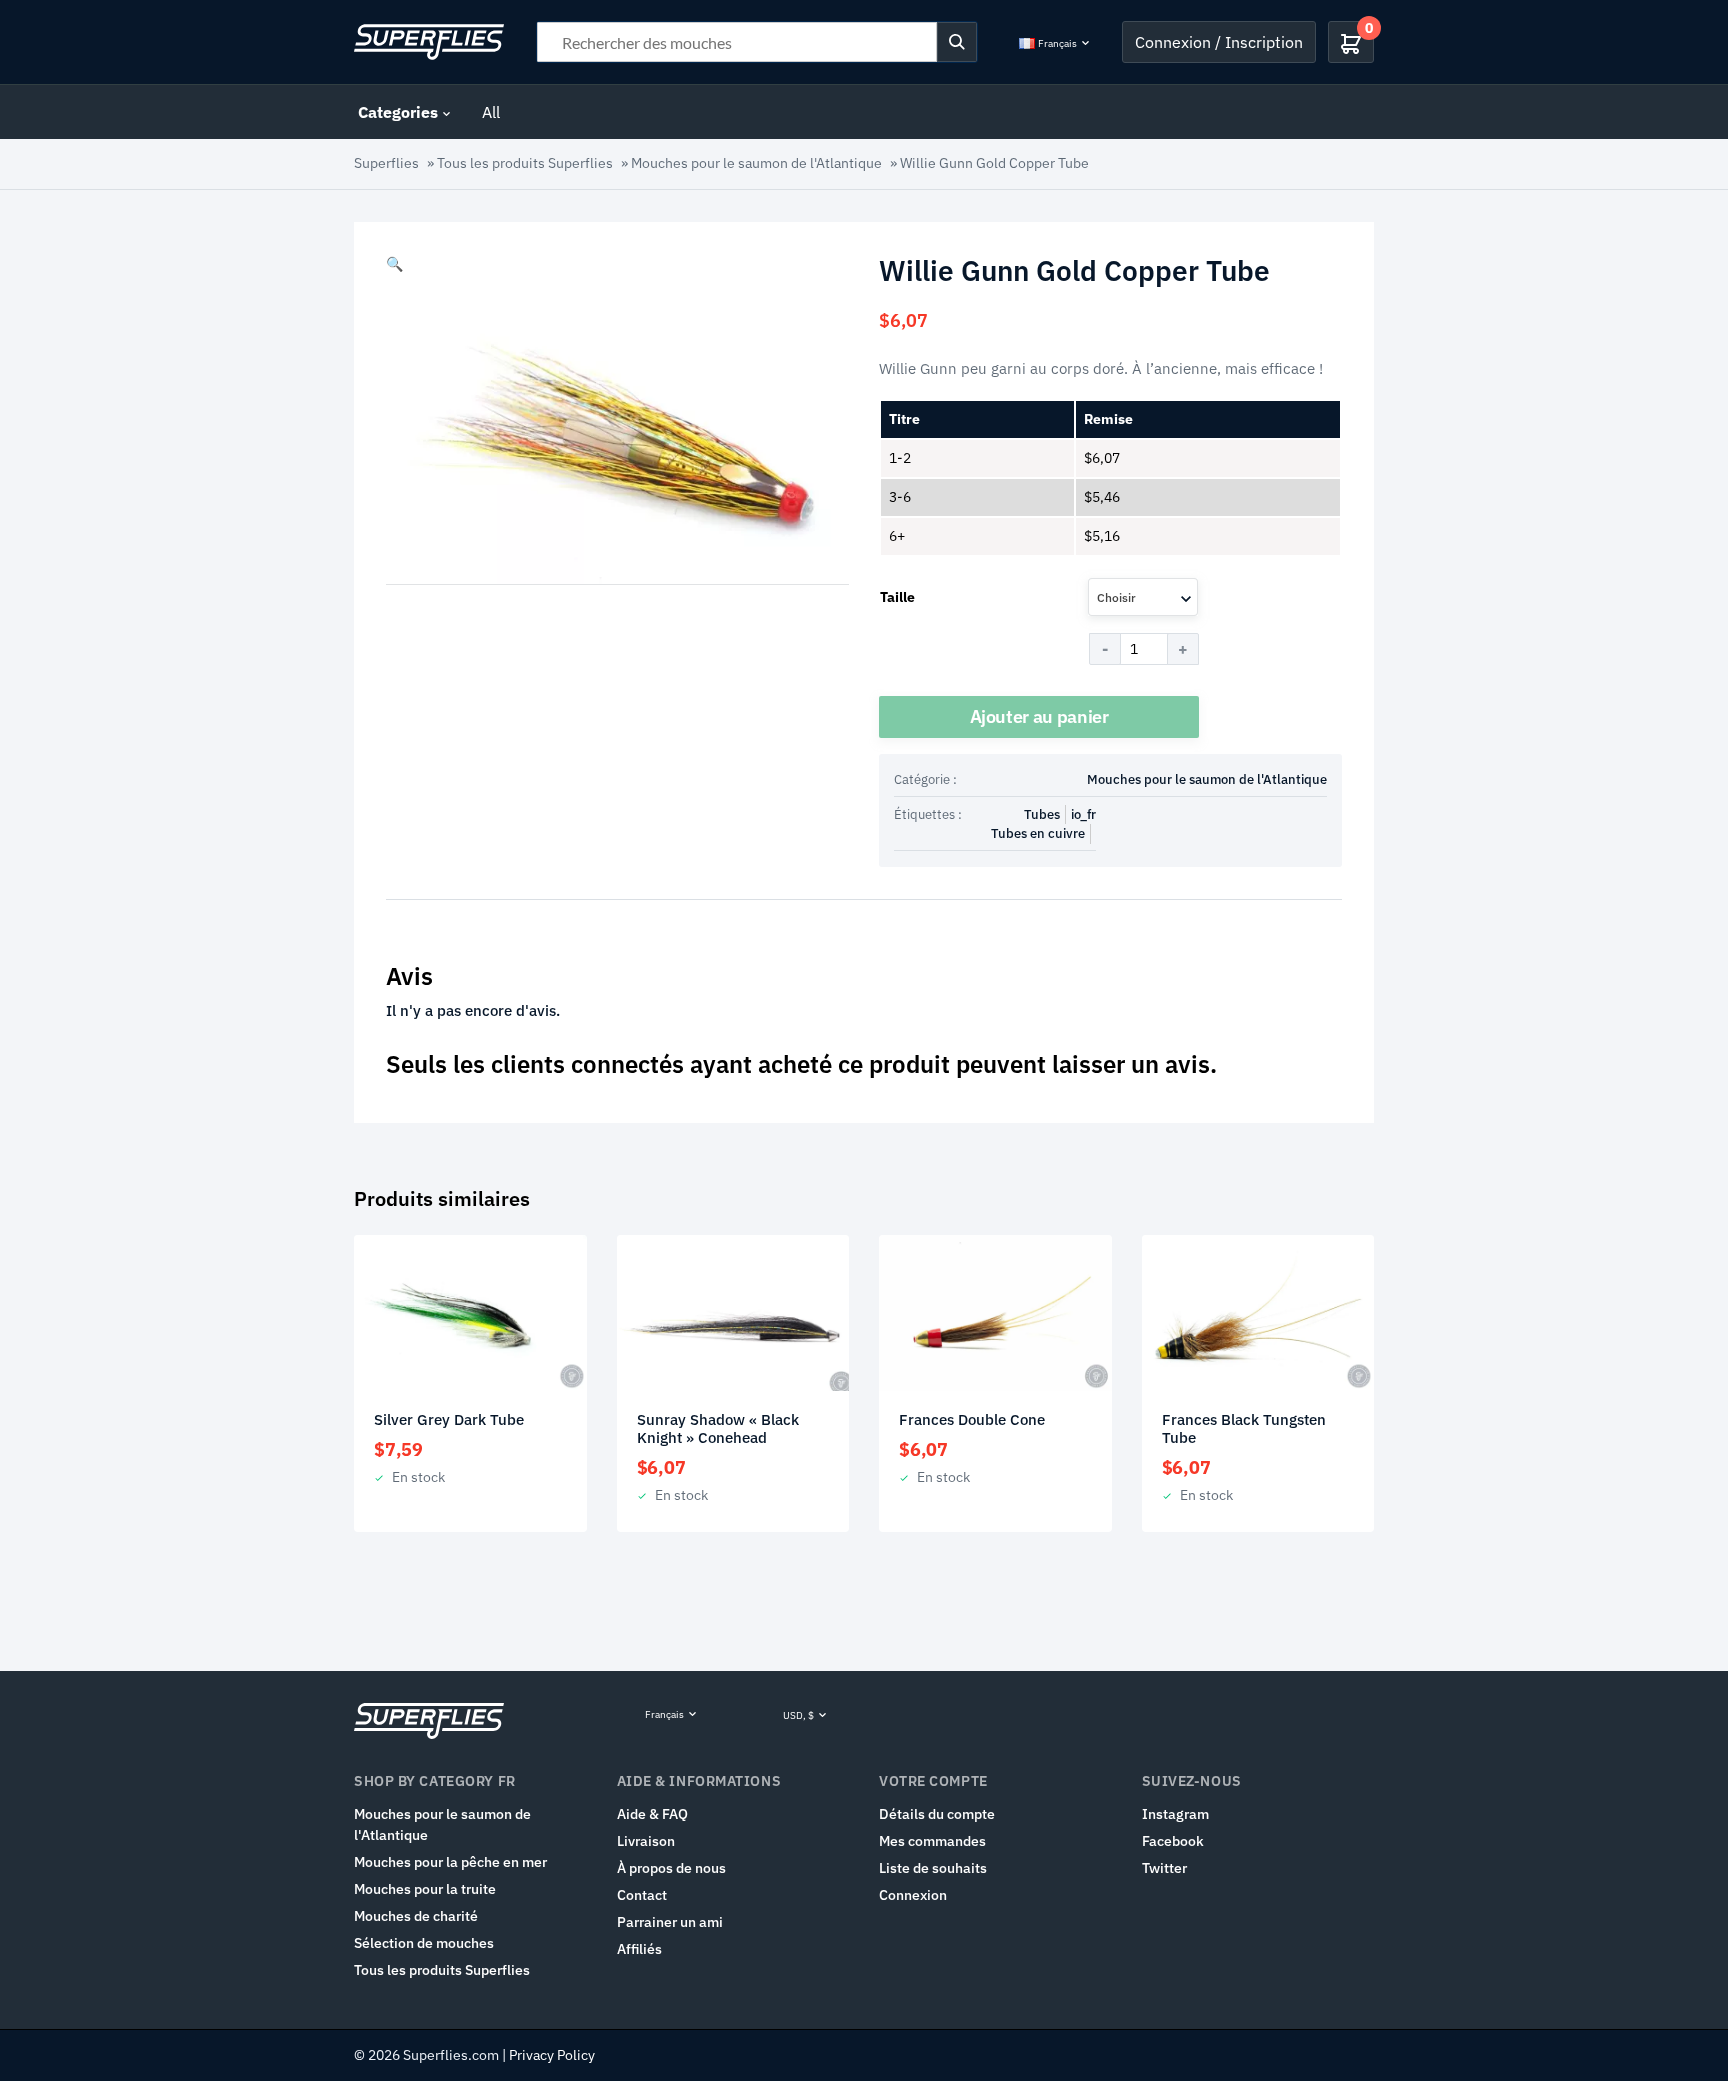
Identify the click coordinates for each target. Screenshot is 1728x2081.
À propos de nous (671, 1868)
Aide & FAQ (652, 1814)
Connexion (913, 1895)
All (491, 112)
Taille (897, 597)
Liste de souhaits (933, 1868)
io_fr (1083, 814)
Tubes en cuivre (1038, 833)
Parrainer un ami (670, 1922)
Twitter (1164, 1868)
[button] (394, 264)
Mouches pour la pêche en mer (450, 1862)
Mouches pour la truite (425, 1889)
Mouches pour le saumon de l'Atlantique (756, 163)
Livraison (646, 1841)
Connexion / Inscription (1219, 42)
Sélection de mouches (424, 1943)
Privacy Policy (552, 2055)
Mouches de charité (416, 1916)
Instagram (1175, 1814)
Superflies (386, 163)
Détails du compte (937, 1814)
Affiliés (639, 1949)
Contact (642, 1895)
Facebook (1173, 1841)
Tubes (1042, 814)
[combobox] (1143, 597)
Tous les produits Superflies (525, 163)
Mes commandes (932, 1841)
